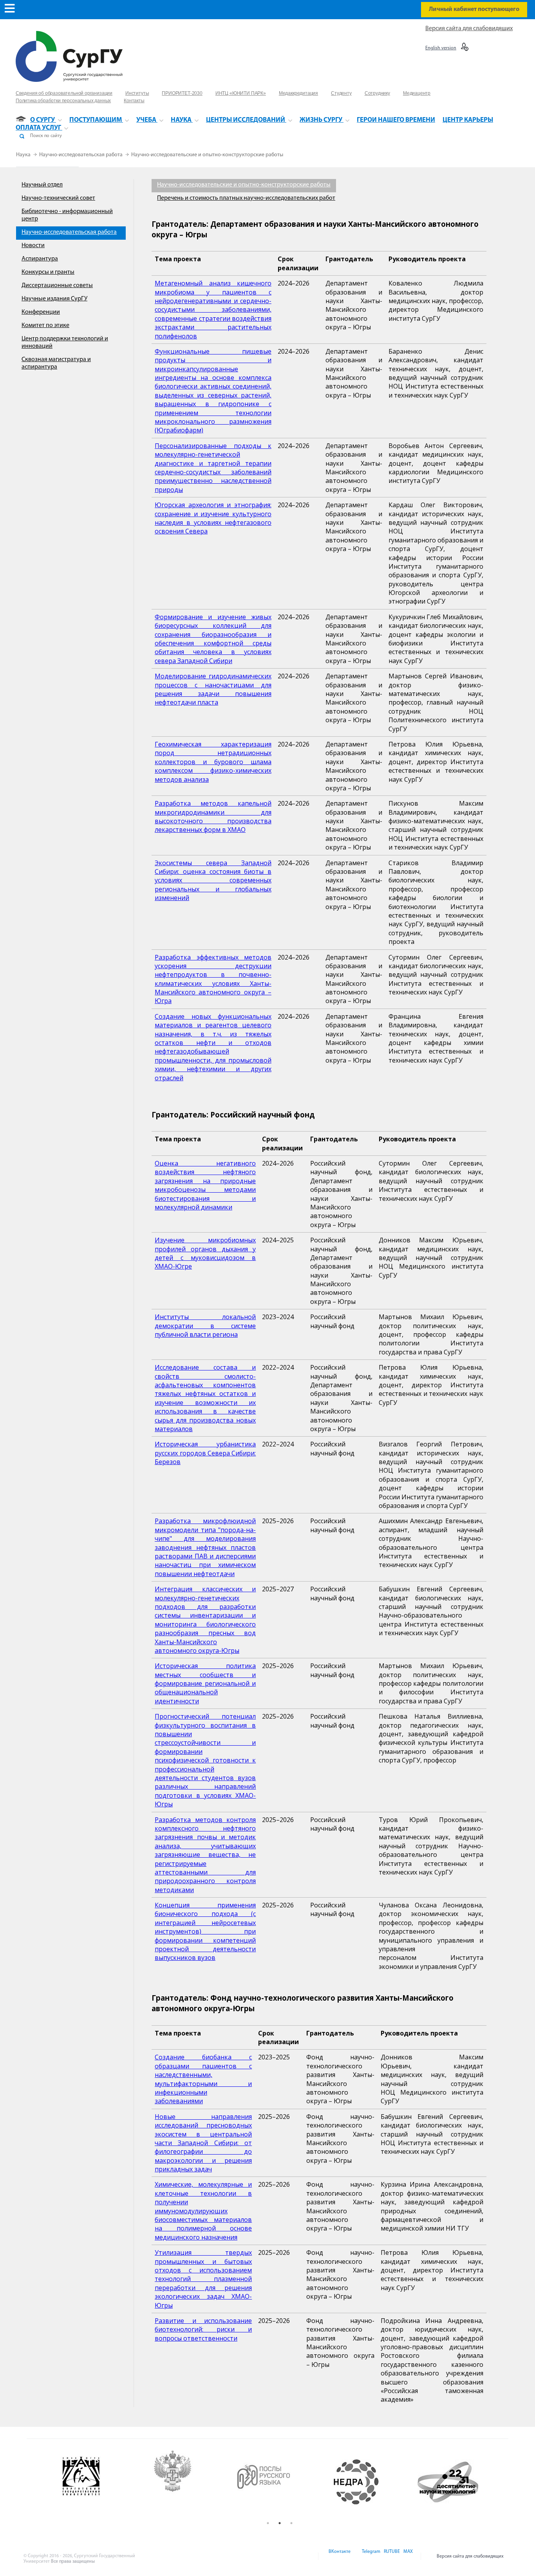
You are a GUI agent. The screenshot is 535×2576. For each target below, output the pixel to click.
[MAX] (407, 2556)
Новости (33, 246)
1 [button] (268, 2523)
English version (441, 48)
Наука (24, 155)
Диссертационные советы (57, 286)
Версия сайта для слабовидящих (469, 29)
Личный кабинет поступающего (474, 9)
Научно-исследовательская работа (81, 155)
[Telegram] (371, 2556)
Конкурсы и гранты (48, 272)
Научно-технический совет (58, 198)
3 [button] (291, 2523)
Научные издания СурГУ (54, 299)
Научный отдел (42, 185)
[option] (128, 2482)
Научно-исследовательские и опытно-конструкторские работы (207, 155)
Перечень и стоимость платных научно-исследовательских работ (246, 198)
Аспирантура (40, 259)
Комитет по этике (45, 325)
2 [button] (280, 2523)
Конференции (41, 312)
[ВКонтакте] (339, 2556)
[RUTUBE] (391, 2556)
